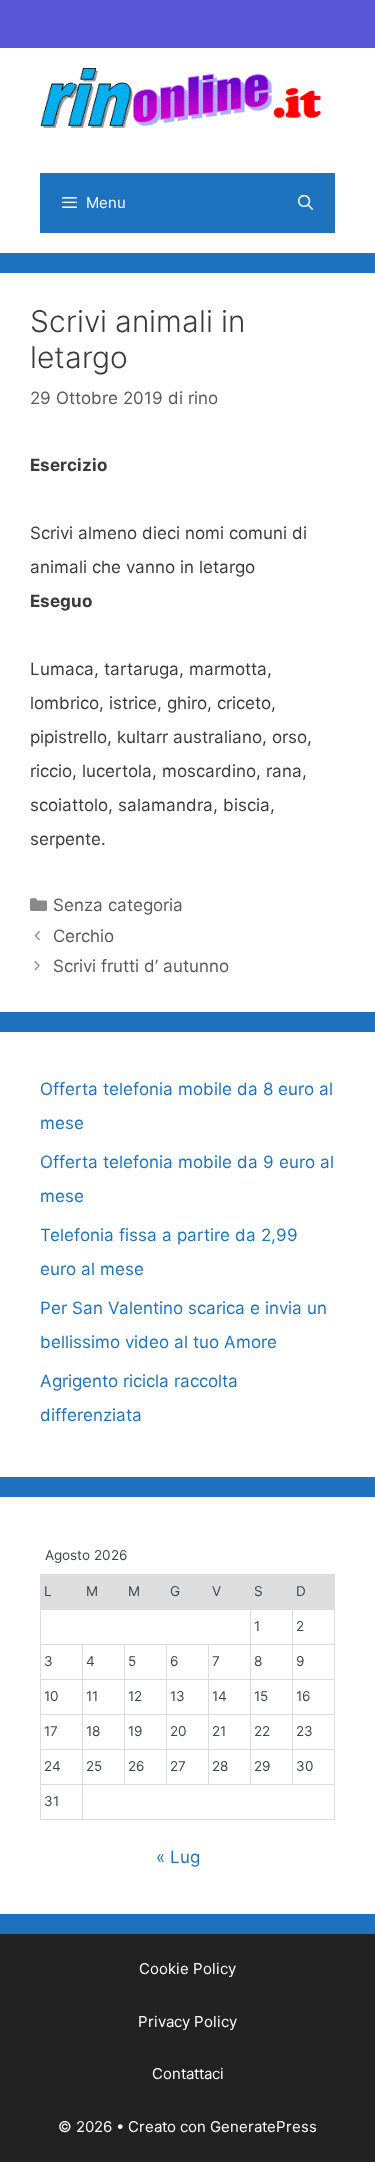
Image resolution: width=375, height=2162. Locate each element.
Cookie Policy (187, 1968)
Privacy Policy (187, 2021)
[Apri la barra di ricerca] (305, 203)
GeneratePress (263, 2126)
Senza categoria (118, 905)
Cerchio (83, 936)
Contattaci (188, 2073)
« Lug (178, 1857)
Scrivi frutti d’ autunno (141, 966)
